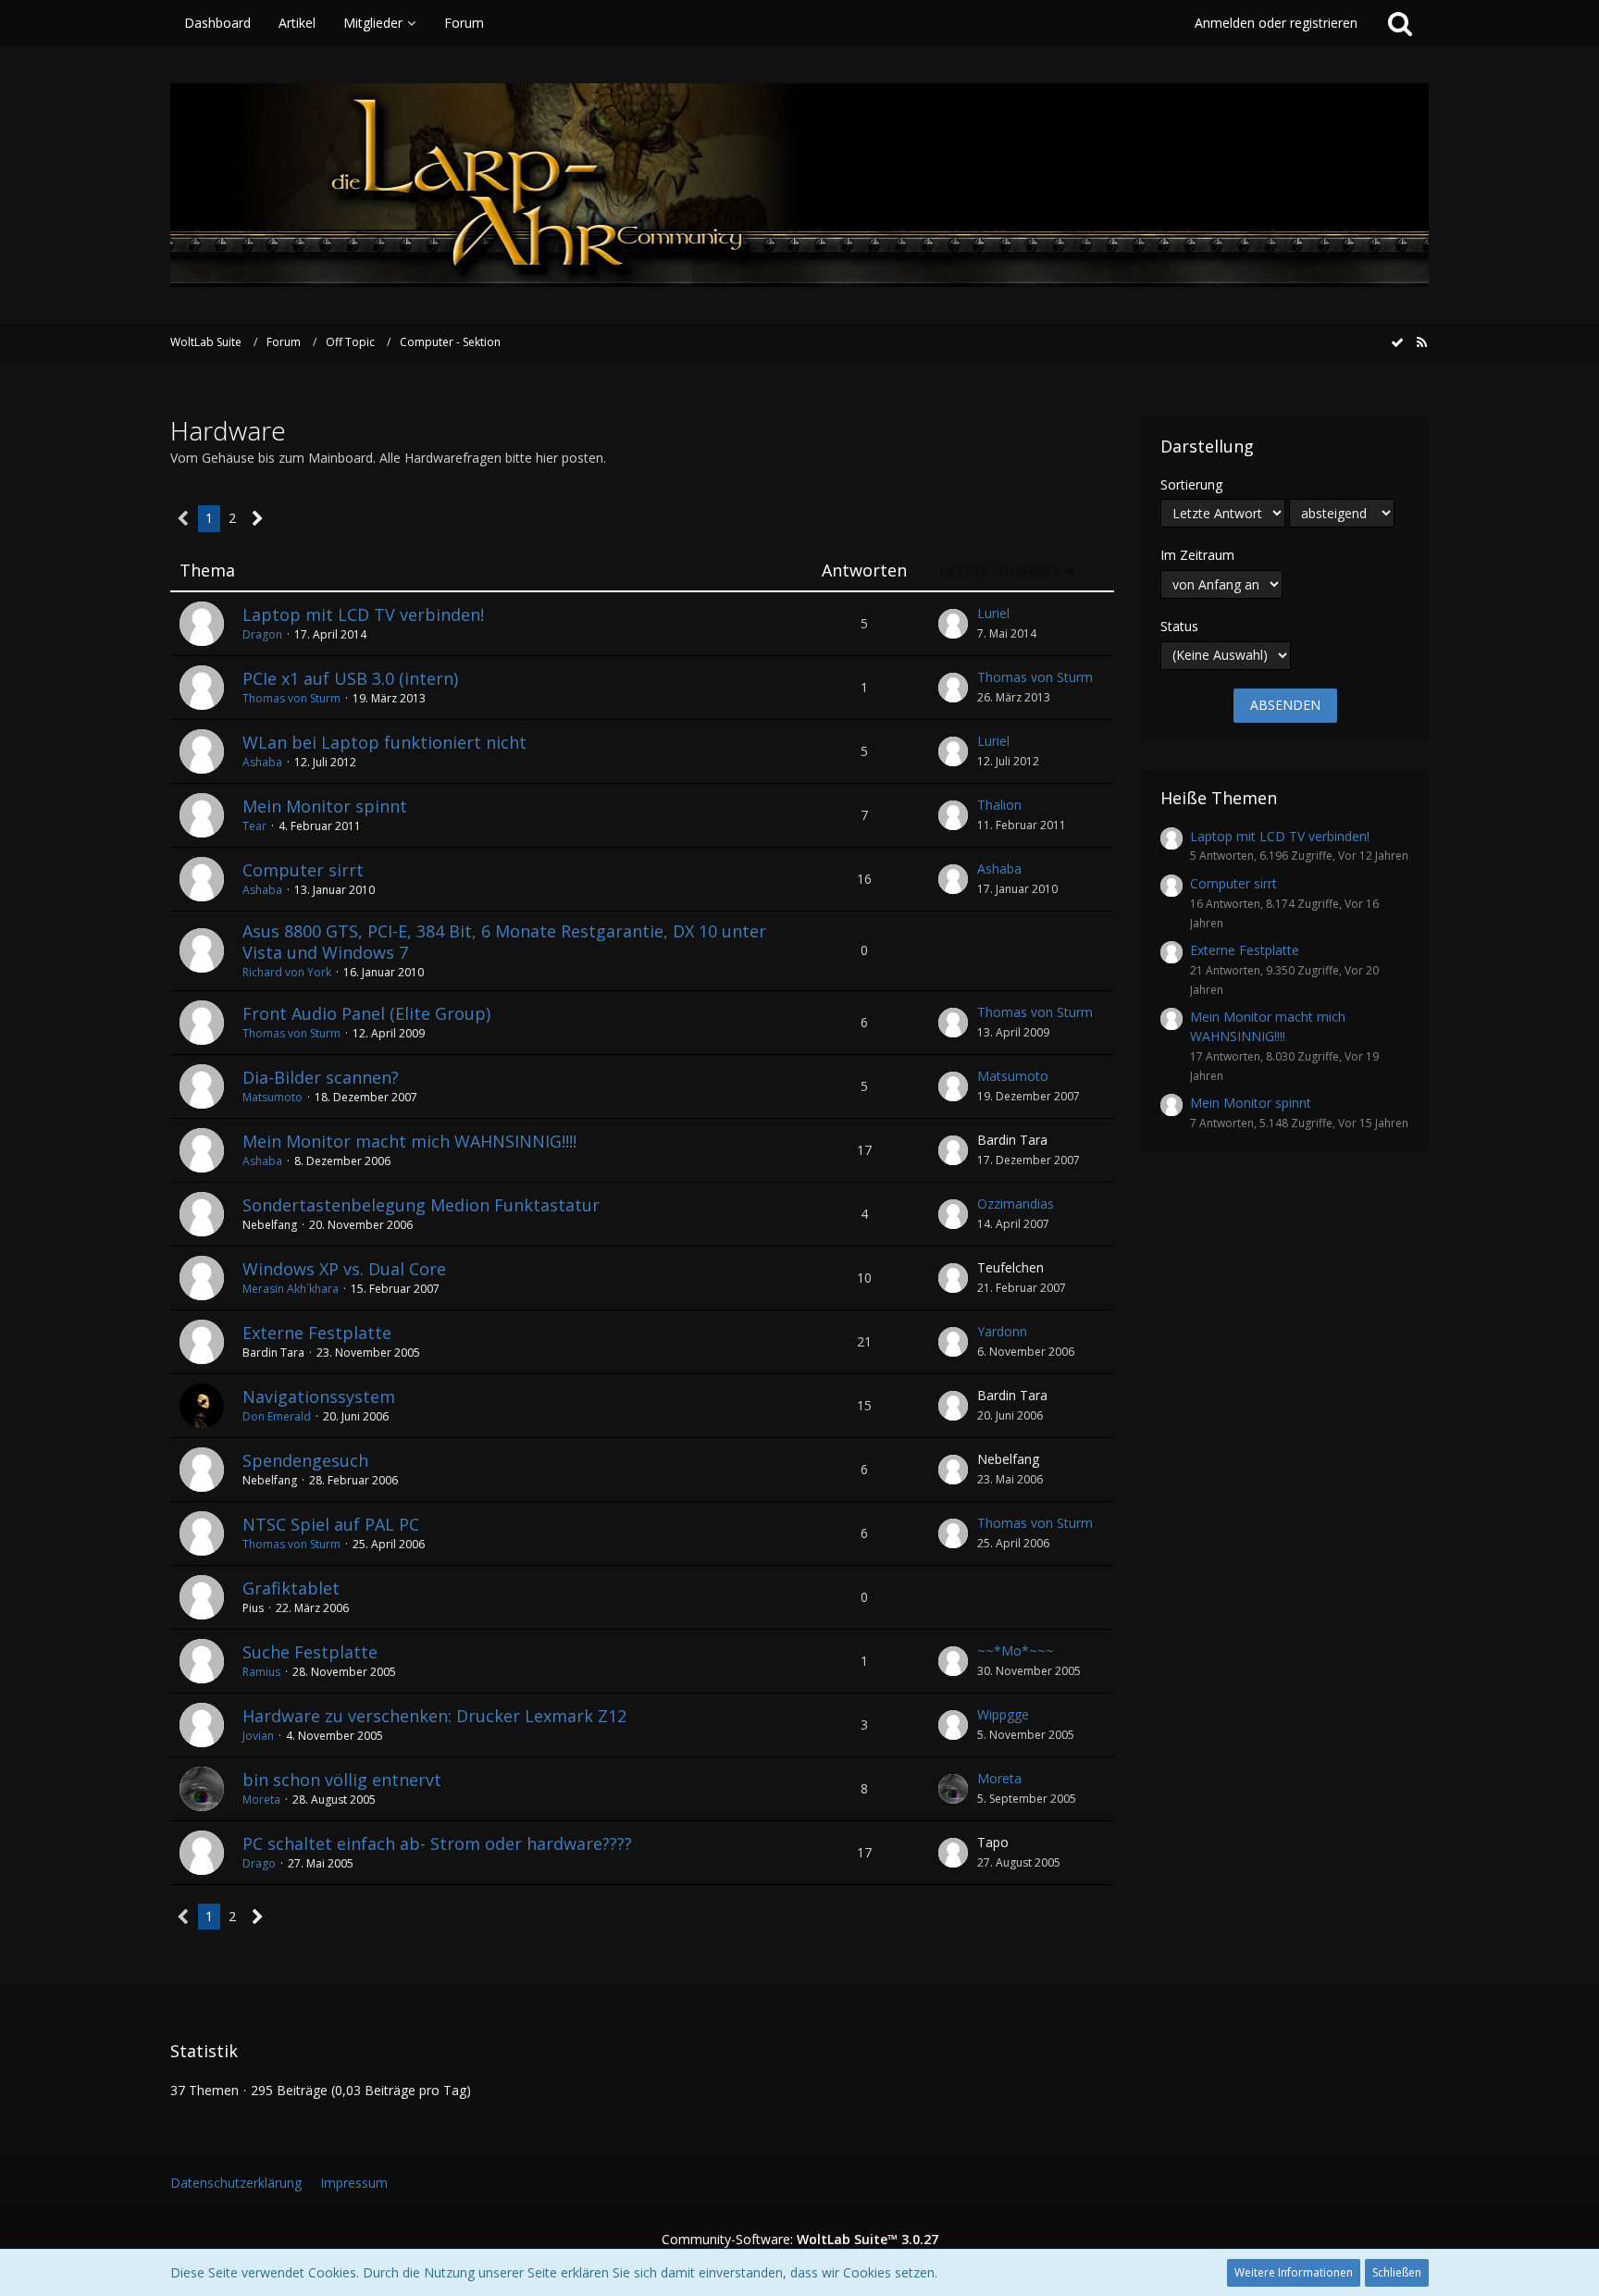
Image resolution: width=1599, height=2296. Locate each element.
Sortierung (1191, 484)
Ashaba (262, 762)
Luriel (993, 613)
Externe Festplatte (317, 1333)
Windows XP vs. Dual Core (344, 1269)
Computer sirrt (303, 870)
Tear (254, 826)
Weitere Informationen (1294, 2272)
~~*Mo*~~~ (1016, 1651)
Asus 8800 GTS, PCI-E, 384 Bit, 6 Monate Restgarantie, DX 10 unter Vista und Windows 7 (504, 942)
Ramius (261, 1672)
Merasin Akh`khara (291, 1289)
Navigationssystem (319, 1396)
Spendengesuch (305, 1460)
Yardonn (1002, 1331)
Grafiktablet (291, 1588)
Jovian (258, 1736)
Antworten (864, 571)
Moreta (261, 1800)
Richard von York (287, 972)
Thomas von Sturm (291, 698)
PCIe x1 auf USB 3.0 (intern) (350, 678)
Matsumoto (273, 1097)
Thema (207, 571)
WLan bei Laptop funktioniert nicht (384, 742)
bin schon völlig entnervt (342, 1780)
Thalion (999, 805)
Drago (259, 1863)
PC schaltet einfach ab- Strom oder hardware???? (437, 1843)
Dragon (262, 634)
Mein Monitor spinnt (325, 806)
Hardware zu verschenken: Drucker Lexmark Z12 (434, 1716)
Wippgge (1003, 1714)
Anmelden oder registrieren (1276, 23)
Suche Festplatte (310, 1652)
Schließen (1397, 2272)
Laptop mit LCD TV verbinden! (363, 614)
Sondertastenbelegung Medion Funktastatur (421, 1205)
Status (1179, 626)
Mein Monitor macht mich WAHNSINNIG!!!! (409, 1141)
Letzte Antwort (999, 571)
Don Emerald (277, 1416)
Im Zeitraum (1197, 555)
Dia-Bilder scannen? (321, 1077)
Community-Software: (800, 2239)
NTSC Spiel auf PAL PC (331, 1524)
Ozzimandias (1016, 1204)
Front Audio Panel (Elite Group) (366, 1013)
